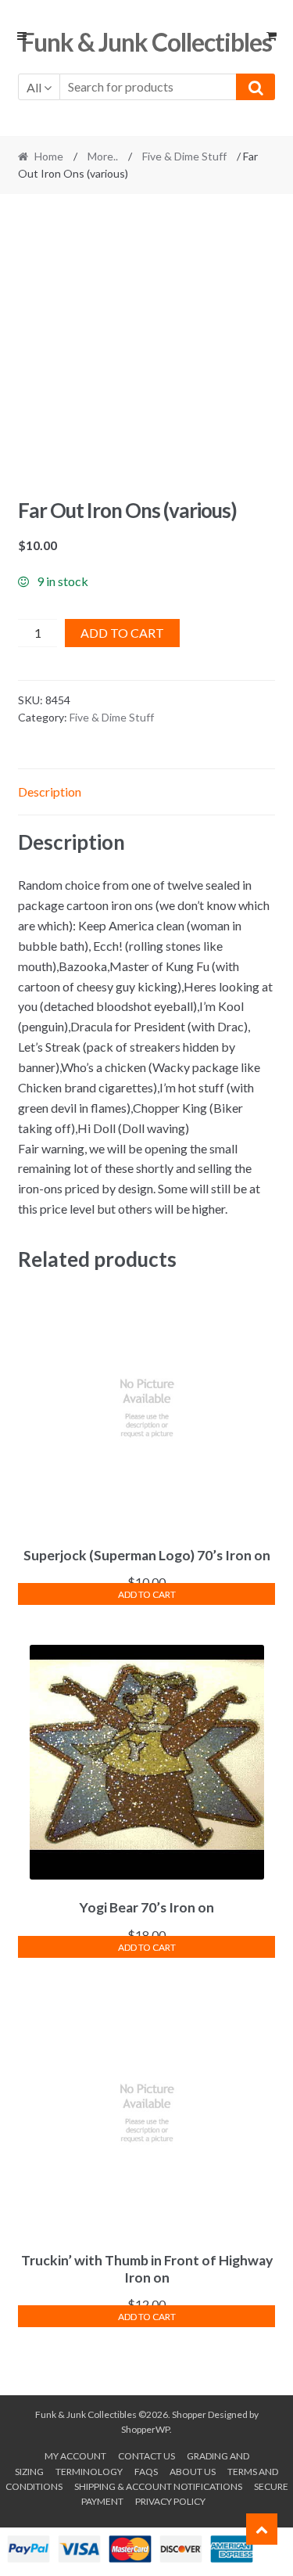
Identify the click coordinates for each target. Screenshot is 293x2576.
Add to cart (122, 633)
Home (49, 156)
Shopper (189, 2414)
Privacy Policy (170, 2501)
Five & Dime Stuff (184, 156)
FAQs (146, 2472)
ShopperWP (145, 2429)
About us (193, 2472)
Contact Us (146, 2456)
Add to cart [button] (147, 1594)
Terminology (89, 2472)
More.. (103, 156)
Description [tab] (50, 792)
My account (75, 2456)
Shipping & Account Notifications (158, 2486)
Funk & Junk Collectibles (146, 42)
